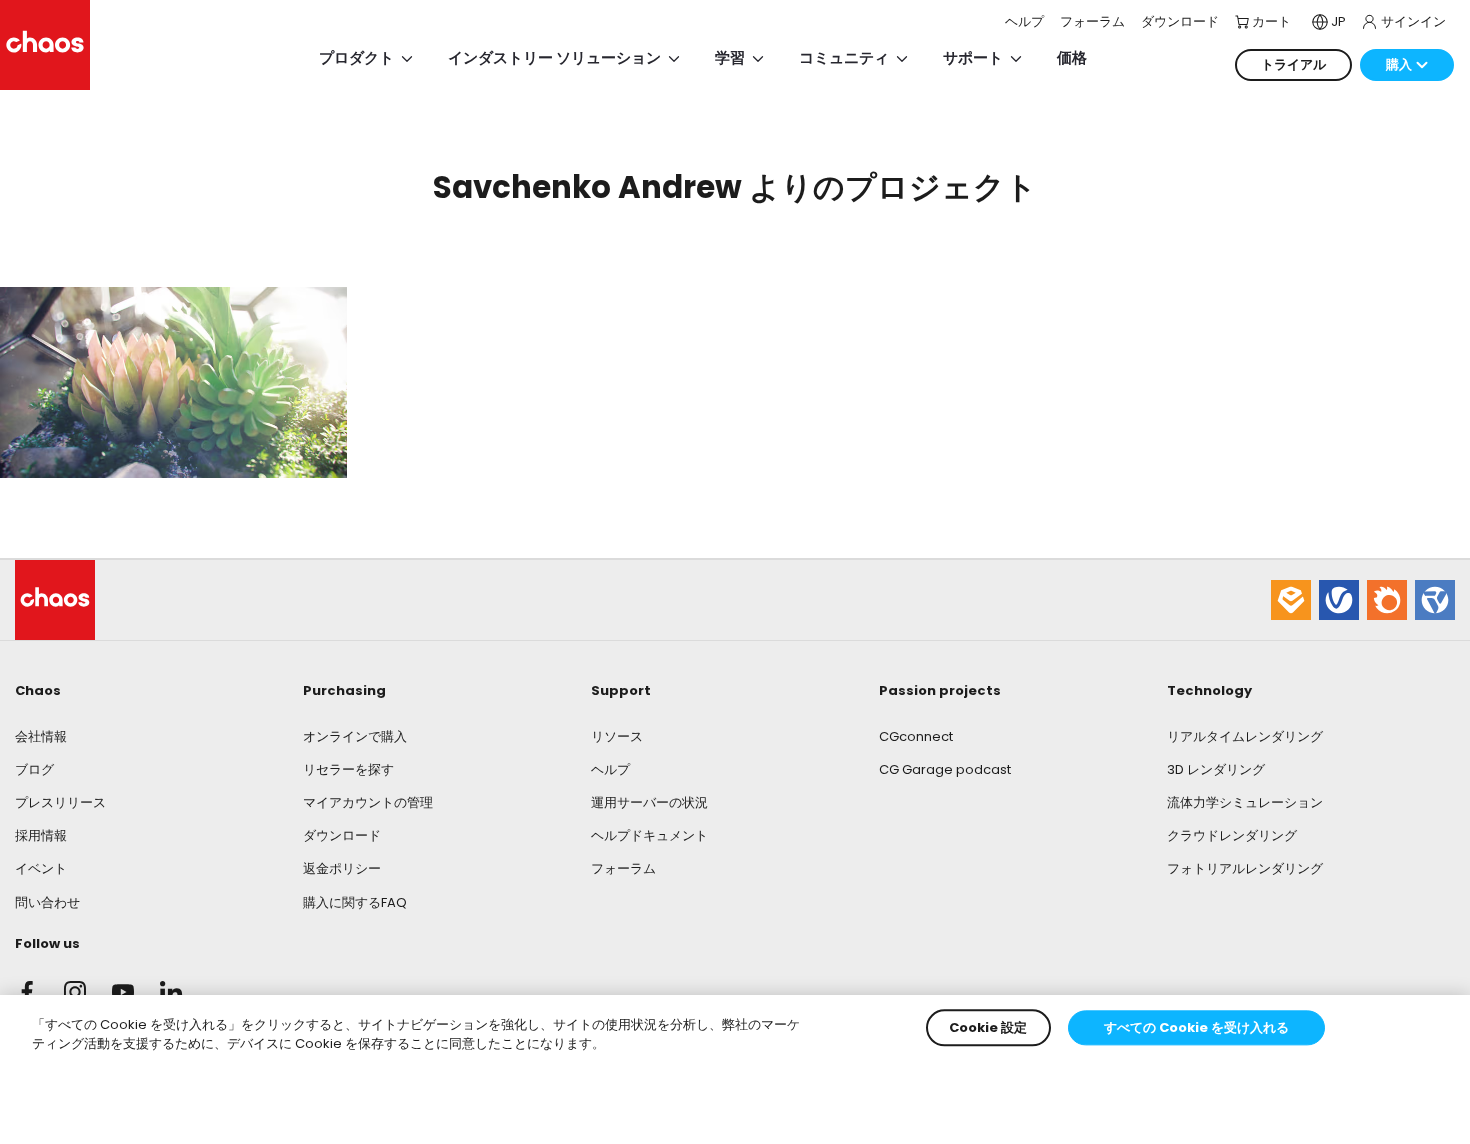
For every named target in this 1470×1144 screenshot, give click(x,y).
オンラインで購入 (355, 736)
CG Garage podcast (945, 769)
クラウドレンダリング (1232, 835)
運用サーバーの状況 (649, 802)
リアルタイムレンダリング (1245, 736)
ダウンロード (342, 835)
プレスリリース (60, 802)
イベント (41, 868)
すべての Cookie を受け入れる (1196, 1027)
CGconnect (916, 736)
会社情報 (41, 736)
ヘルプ (610, 769)
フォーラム (623, 868)
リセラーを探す (348, 769)
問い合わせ (47, 902)
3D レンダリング (1216, 769)
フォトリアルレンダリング (1245, 868)
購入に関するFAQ (355, 902)
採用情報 (41, 835)
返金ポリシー (342, 868)
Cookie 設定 (988, 1027)
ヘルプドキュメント (649, 835)
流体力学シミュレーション (1245, 802)
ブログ (34, 769)
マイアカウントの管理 (368, 802)
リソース (617, 736)
